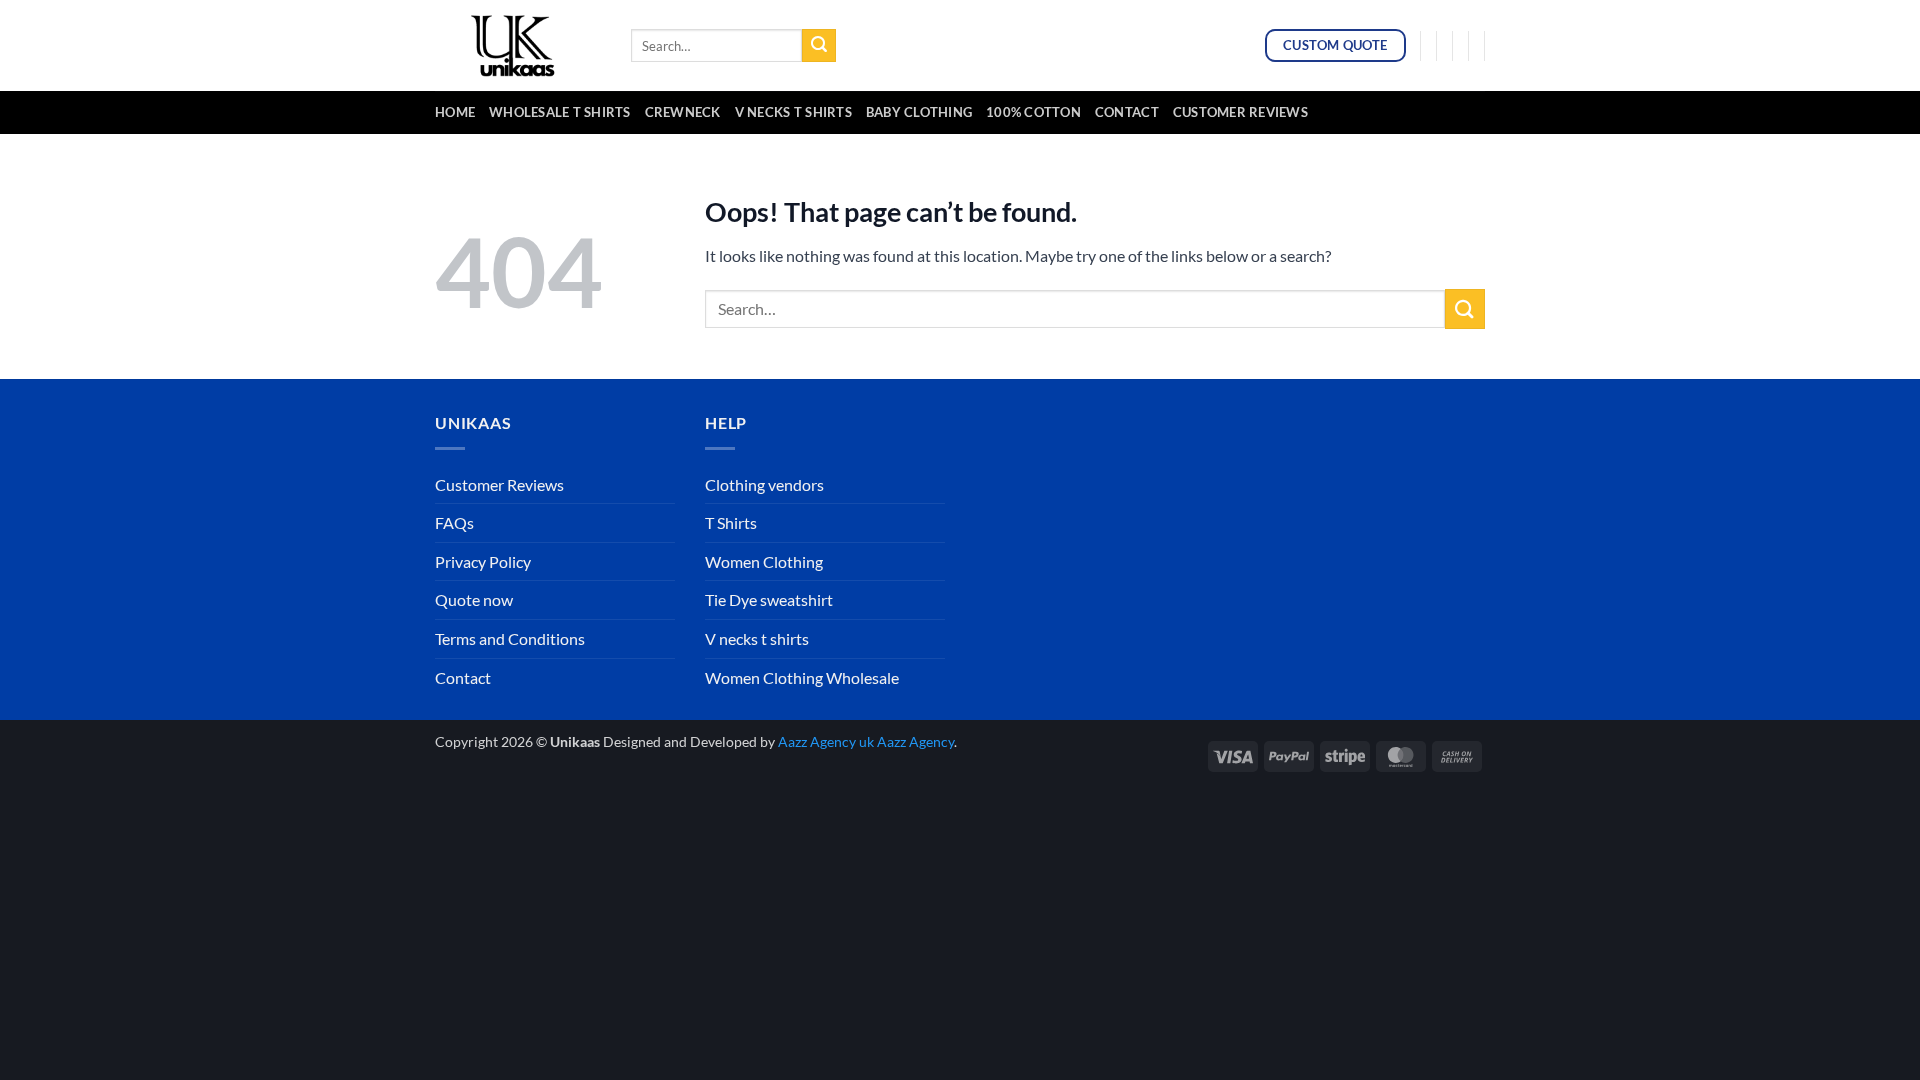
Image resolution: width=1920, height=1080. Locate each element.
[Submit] (819, 46)
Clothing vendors (764, 484)
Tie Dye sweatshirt (769, 599)
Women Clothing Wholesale (802, 677)
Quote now (474, 599)
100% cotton (1033, 112)
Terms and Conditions (510, 638)
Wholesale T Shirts (560, 112)
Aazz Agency (915, 741)
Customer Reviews (1240, 112)
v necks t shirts (793, 112)
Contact (1127, 112)
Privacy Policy (483, 561)
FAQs (454, 522)
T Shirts (731, 522)
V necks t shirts (757, 638)
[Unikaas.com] (518, 45)
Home (455, 112)
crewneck (683, 112)
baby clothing (919, 112)
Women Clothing (764, 561)
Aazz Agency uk (826, 741)
